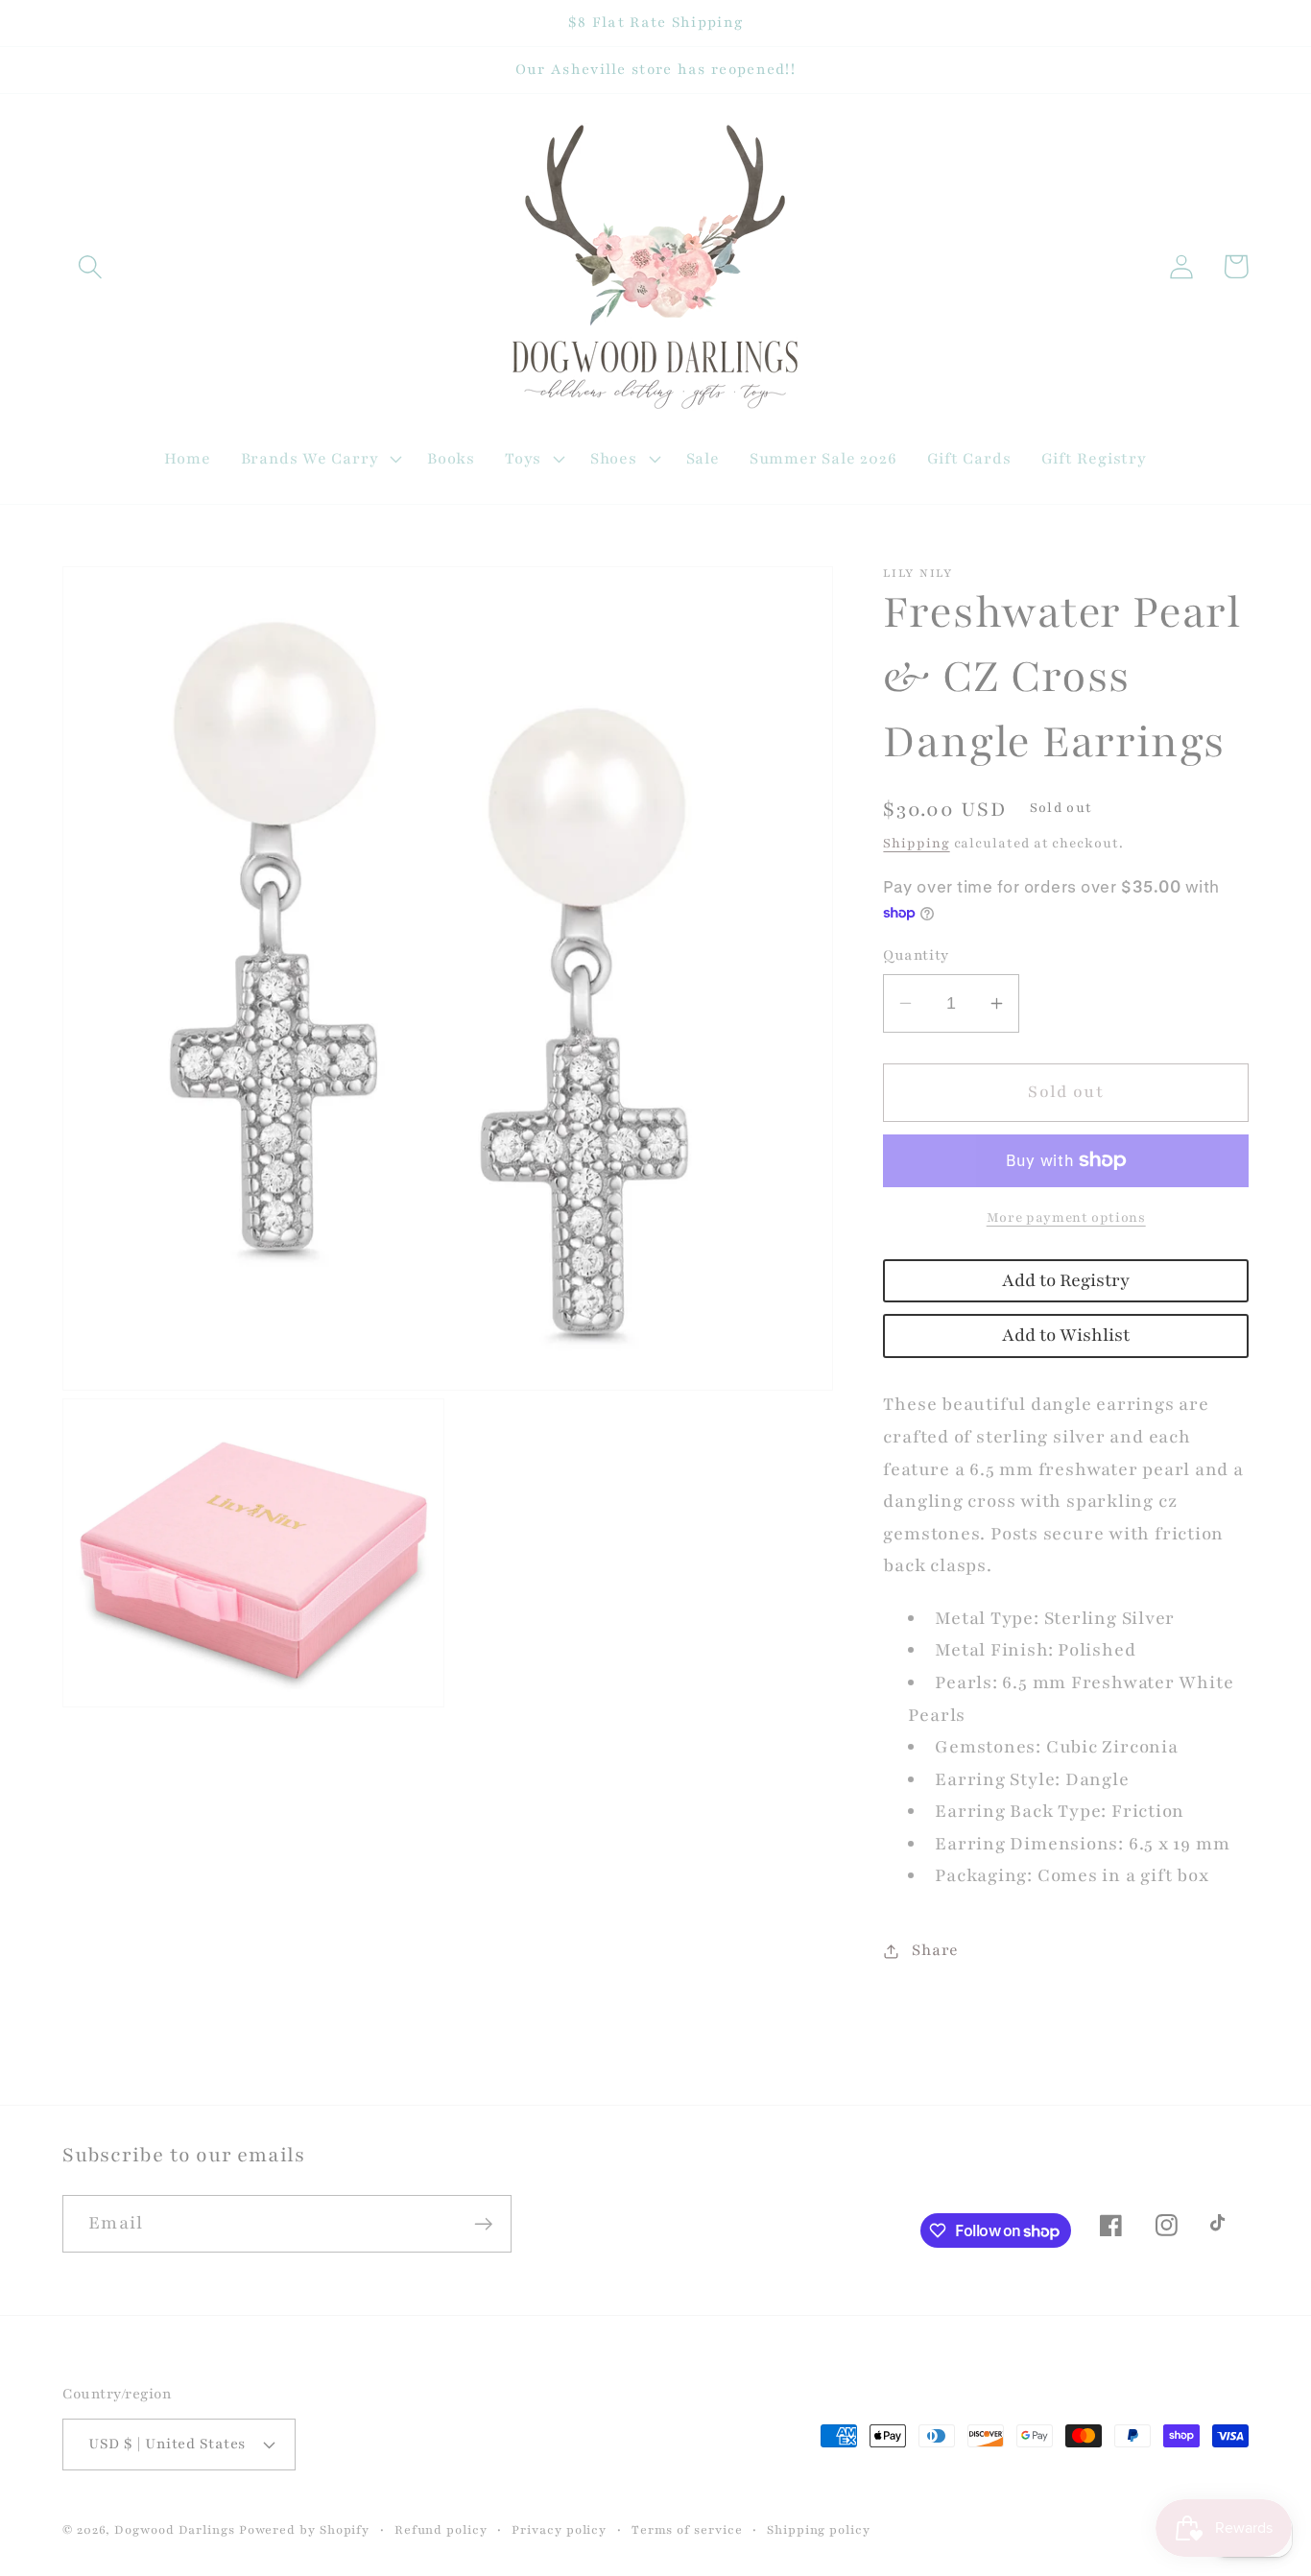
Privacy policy (559, 2529)
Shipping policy (819, 2529)
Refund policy (441, 2529)
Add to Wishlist (1066, 1336)
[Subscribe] (483, 2224)
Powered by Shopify (304, 2529)
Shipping (916, 843)
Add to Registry (1066, 1281)
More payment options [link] (1066, 1217)
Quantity (916, 955)
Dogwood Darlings (175, 2529)
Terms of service (687, 2529)
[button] (90, 266)
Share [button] (935, 1950)
